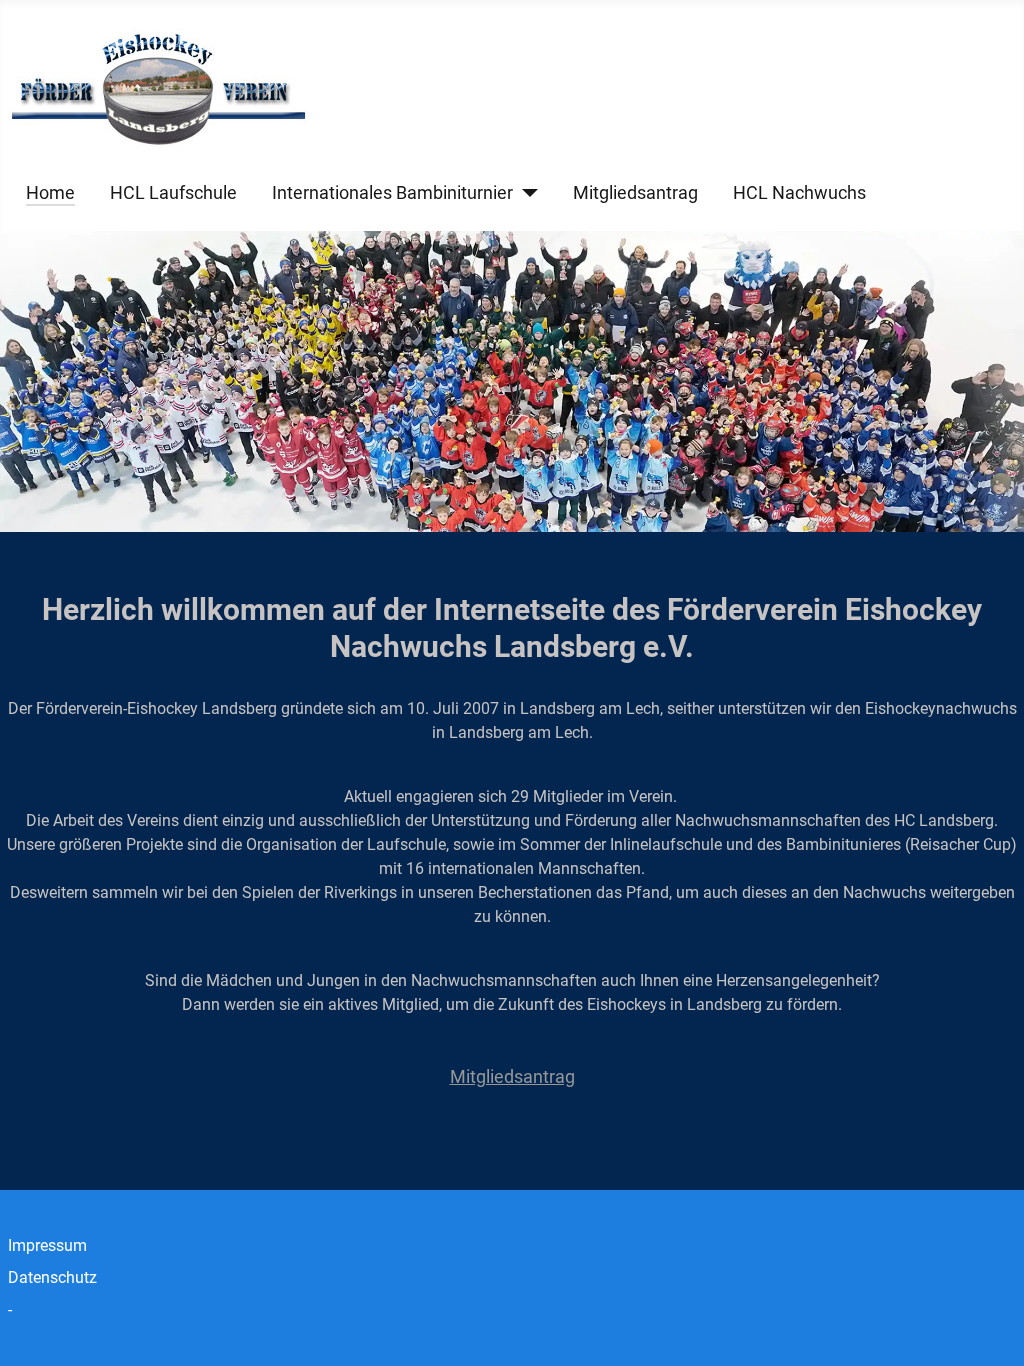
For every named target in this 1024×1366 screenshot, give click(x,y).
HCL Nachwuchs (799, 193)
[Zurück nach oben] (989, 1329)
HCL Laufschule (173, 193)
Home (50, 193)
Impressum (47, 1245)
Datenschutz (52, 1277)
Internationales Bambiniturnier (392, 193)
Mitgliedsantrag (635, 193)
